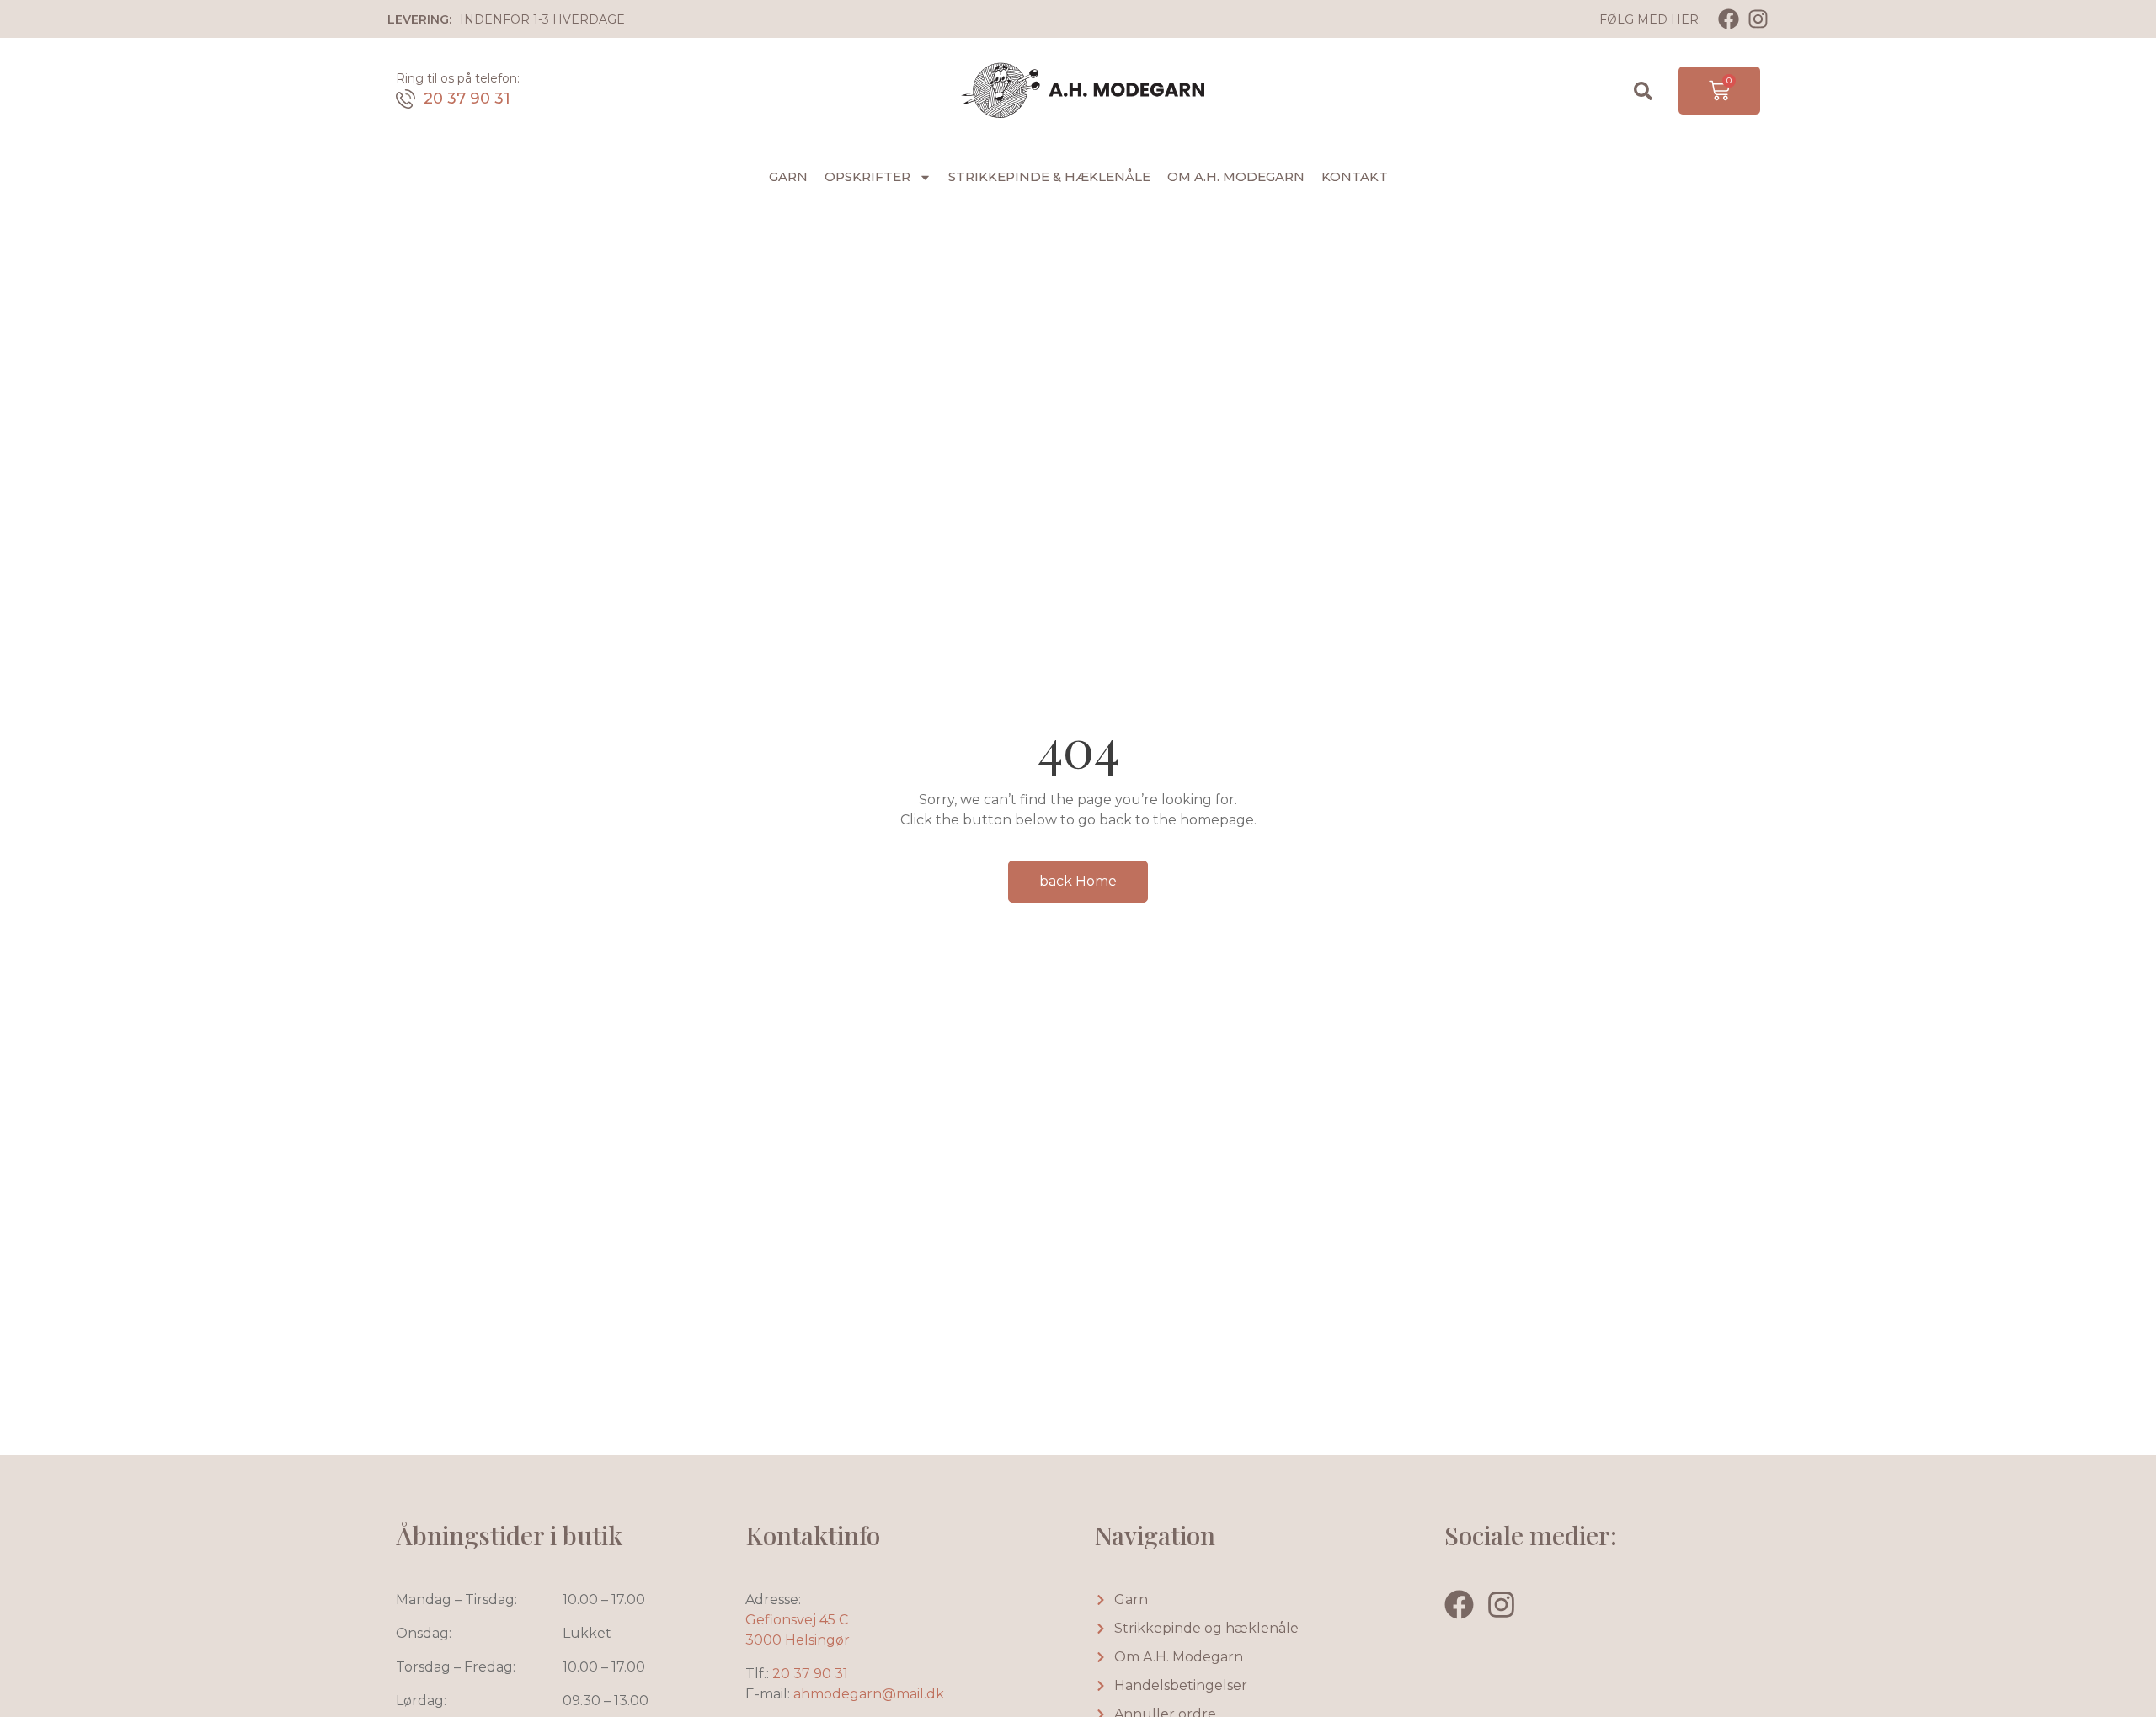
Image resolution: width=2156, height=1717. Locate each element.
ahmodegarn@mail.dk (869, 1694)
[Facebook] (1729, 19)
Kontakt (1355, 176)
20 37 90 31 (467, 99)
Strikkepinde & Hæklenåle (1049, 176)
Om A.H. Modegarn (1236, 176)
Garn (788, 176)
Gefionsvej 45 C (797, 1620)
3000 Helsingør (798, 1640)
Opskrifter (867, 176)
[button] (1643, 91)
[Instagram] (1758, 19)
